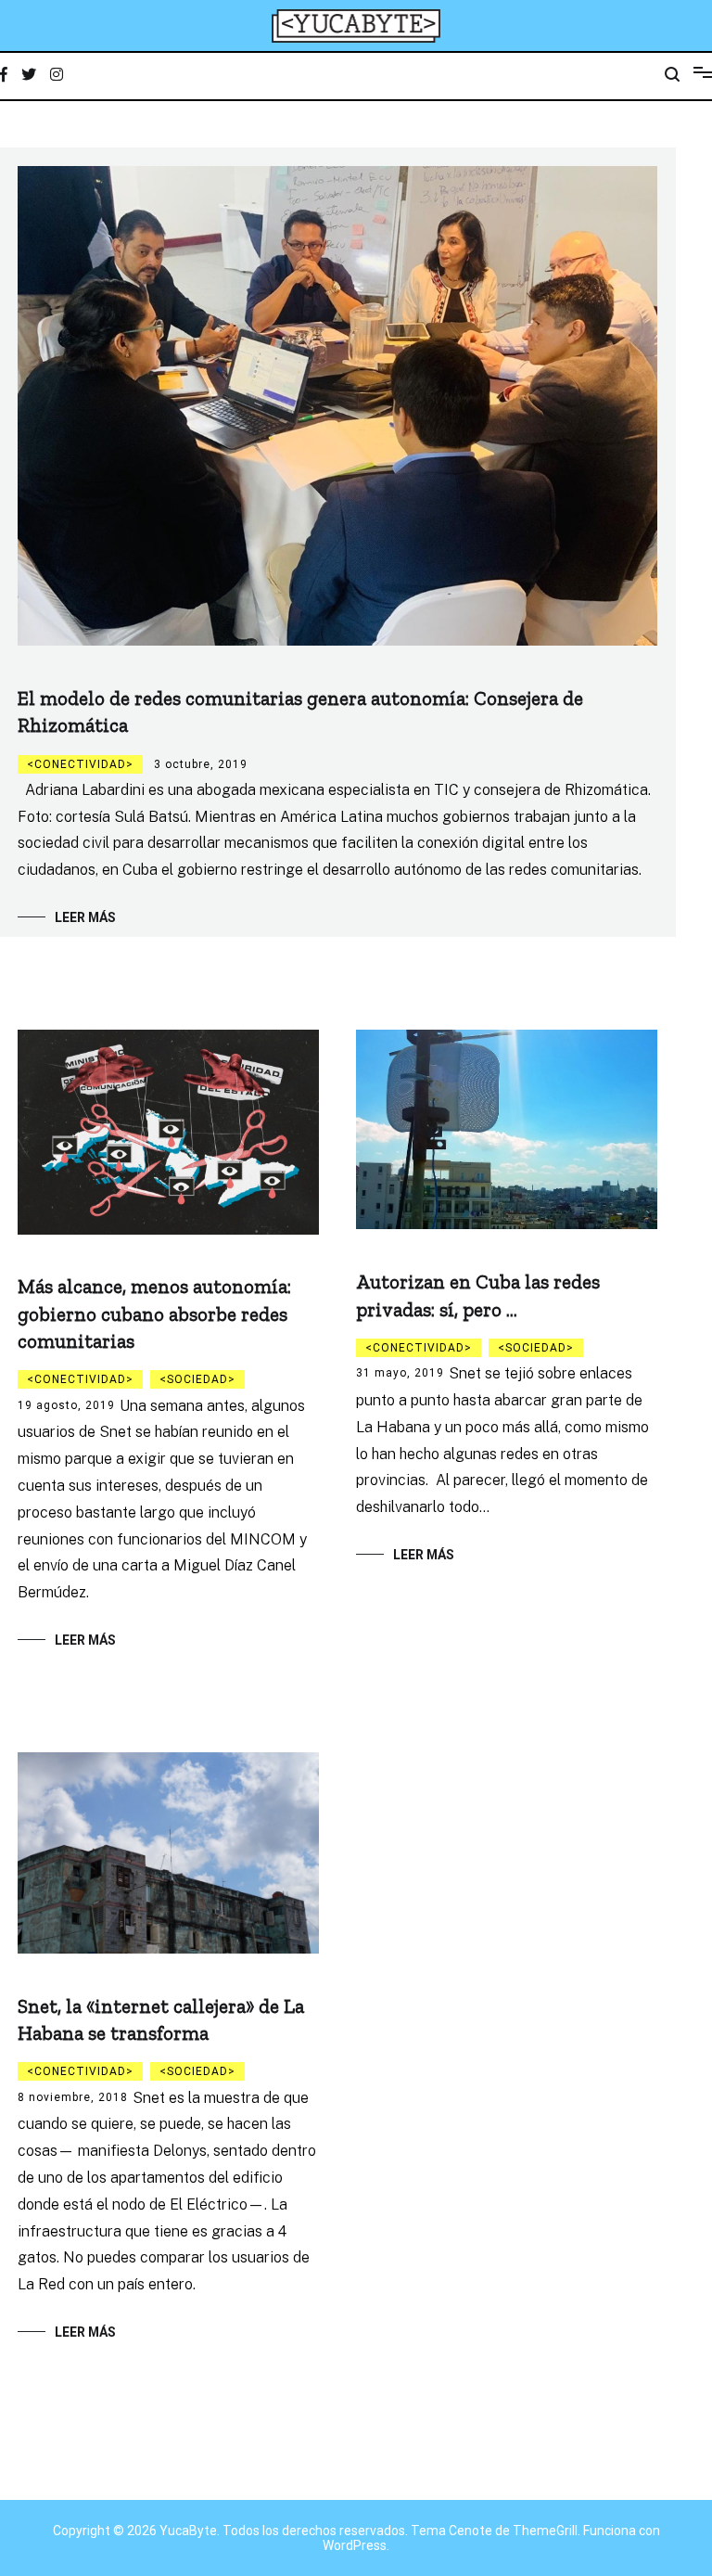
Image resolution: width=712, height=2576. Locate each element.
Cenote (470, 2531)
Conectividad (80, 764)
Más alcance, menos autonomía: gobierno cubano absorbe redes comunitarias (154, 1314)
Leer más (85, 917)
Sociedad (197, 1379)
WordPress (355, 2545)
